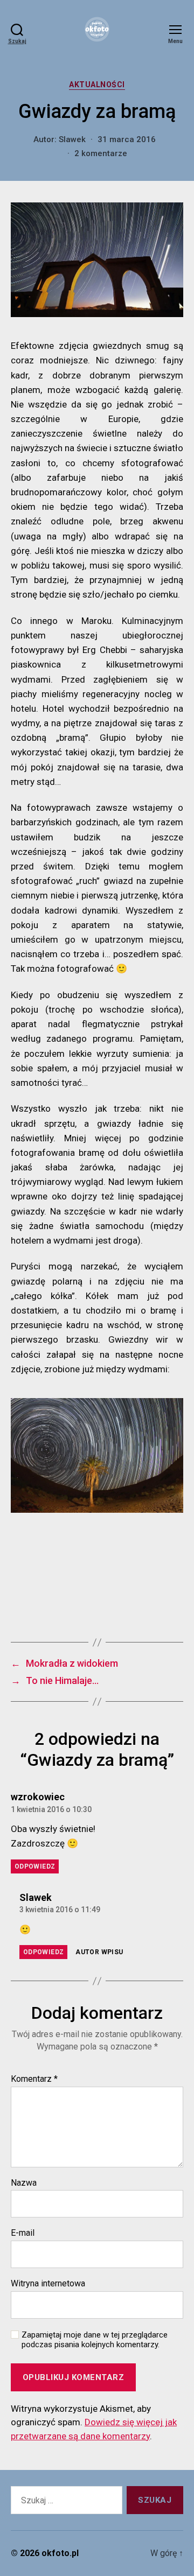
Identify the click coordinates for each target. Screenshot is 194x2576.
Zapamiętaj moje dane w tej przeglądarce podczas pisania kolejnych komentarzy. (95, 2340)
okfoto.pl (60, 2553)
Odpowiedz (35, 1866)
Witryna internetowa (48, 2284)
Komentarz (34, 2079)
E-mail (23, 2233)
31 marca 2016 (127, 139)
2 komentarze (101, 153)
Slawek (72, 139)
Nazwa (24, 2183)
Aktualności (97, 85)
